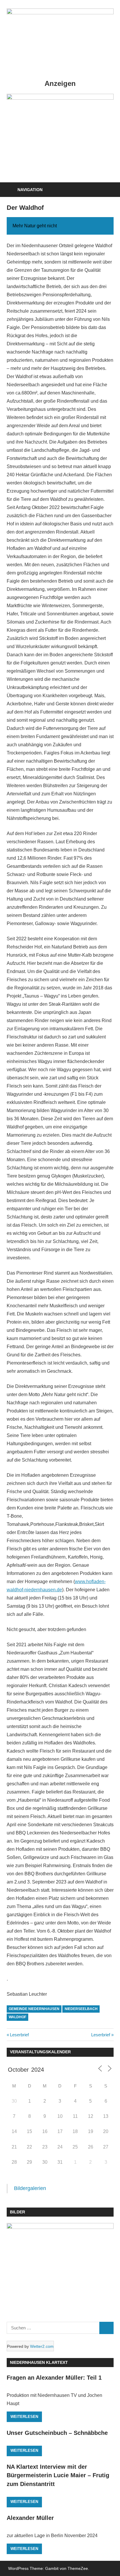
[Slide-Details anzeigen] (60, 135)
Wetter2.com (42, 2346)
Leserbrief (19, 2035)
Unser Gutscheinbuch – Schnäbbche (57, 2433)
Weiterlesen (24, 2417)
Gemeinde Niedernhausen (34, 2009)
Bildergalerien (30, 2188)
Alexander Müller (30, 2518)
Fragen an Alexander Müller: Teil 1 (54, 2378)
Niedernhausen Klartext (39, 2362)
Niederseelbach (81, 2009)
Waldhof (17, 2017)
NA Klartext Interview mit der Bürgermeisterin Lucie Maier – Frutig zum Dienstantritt (58, 2475)
